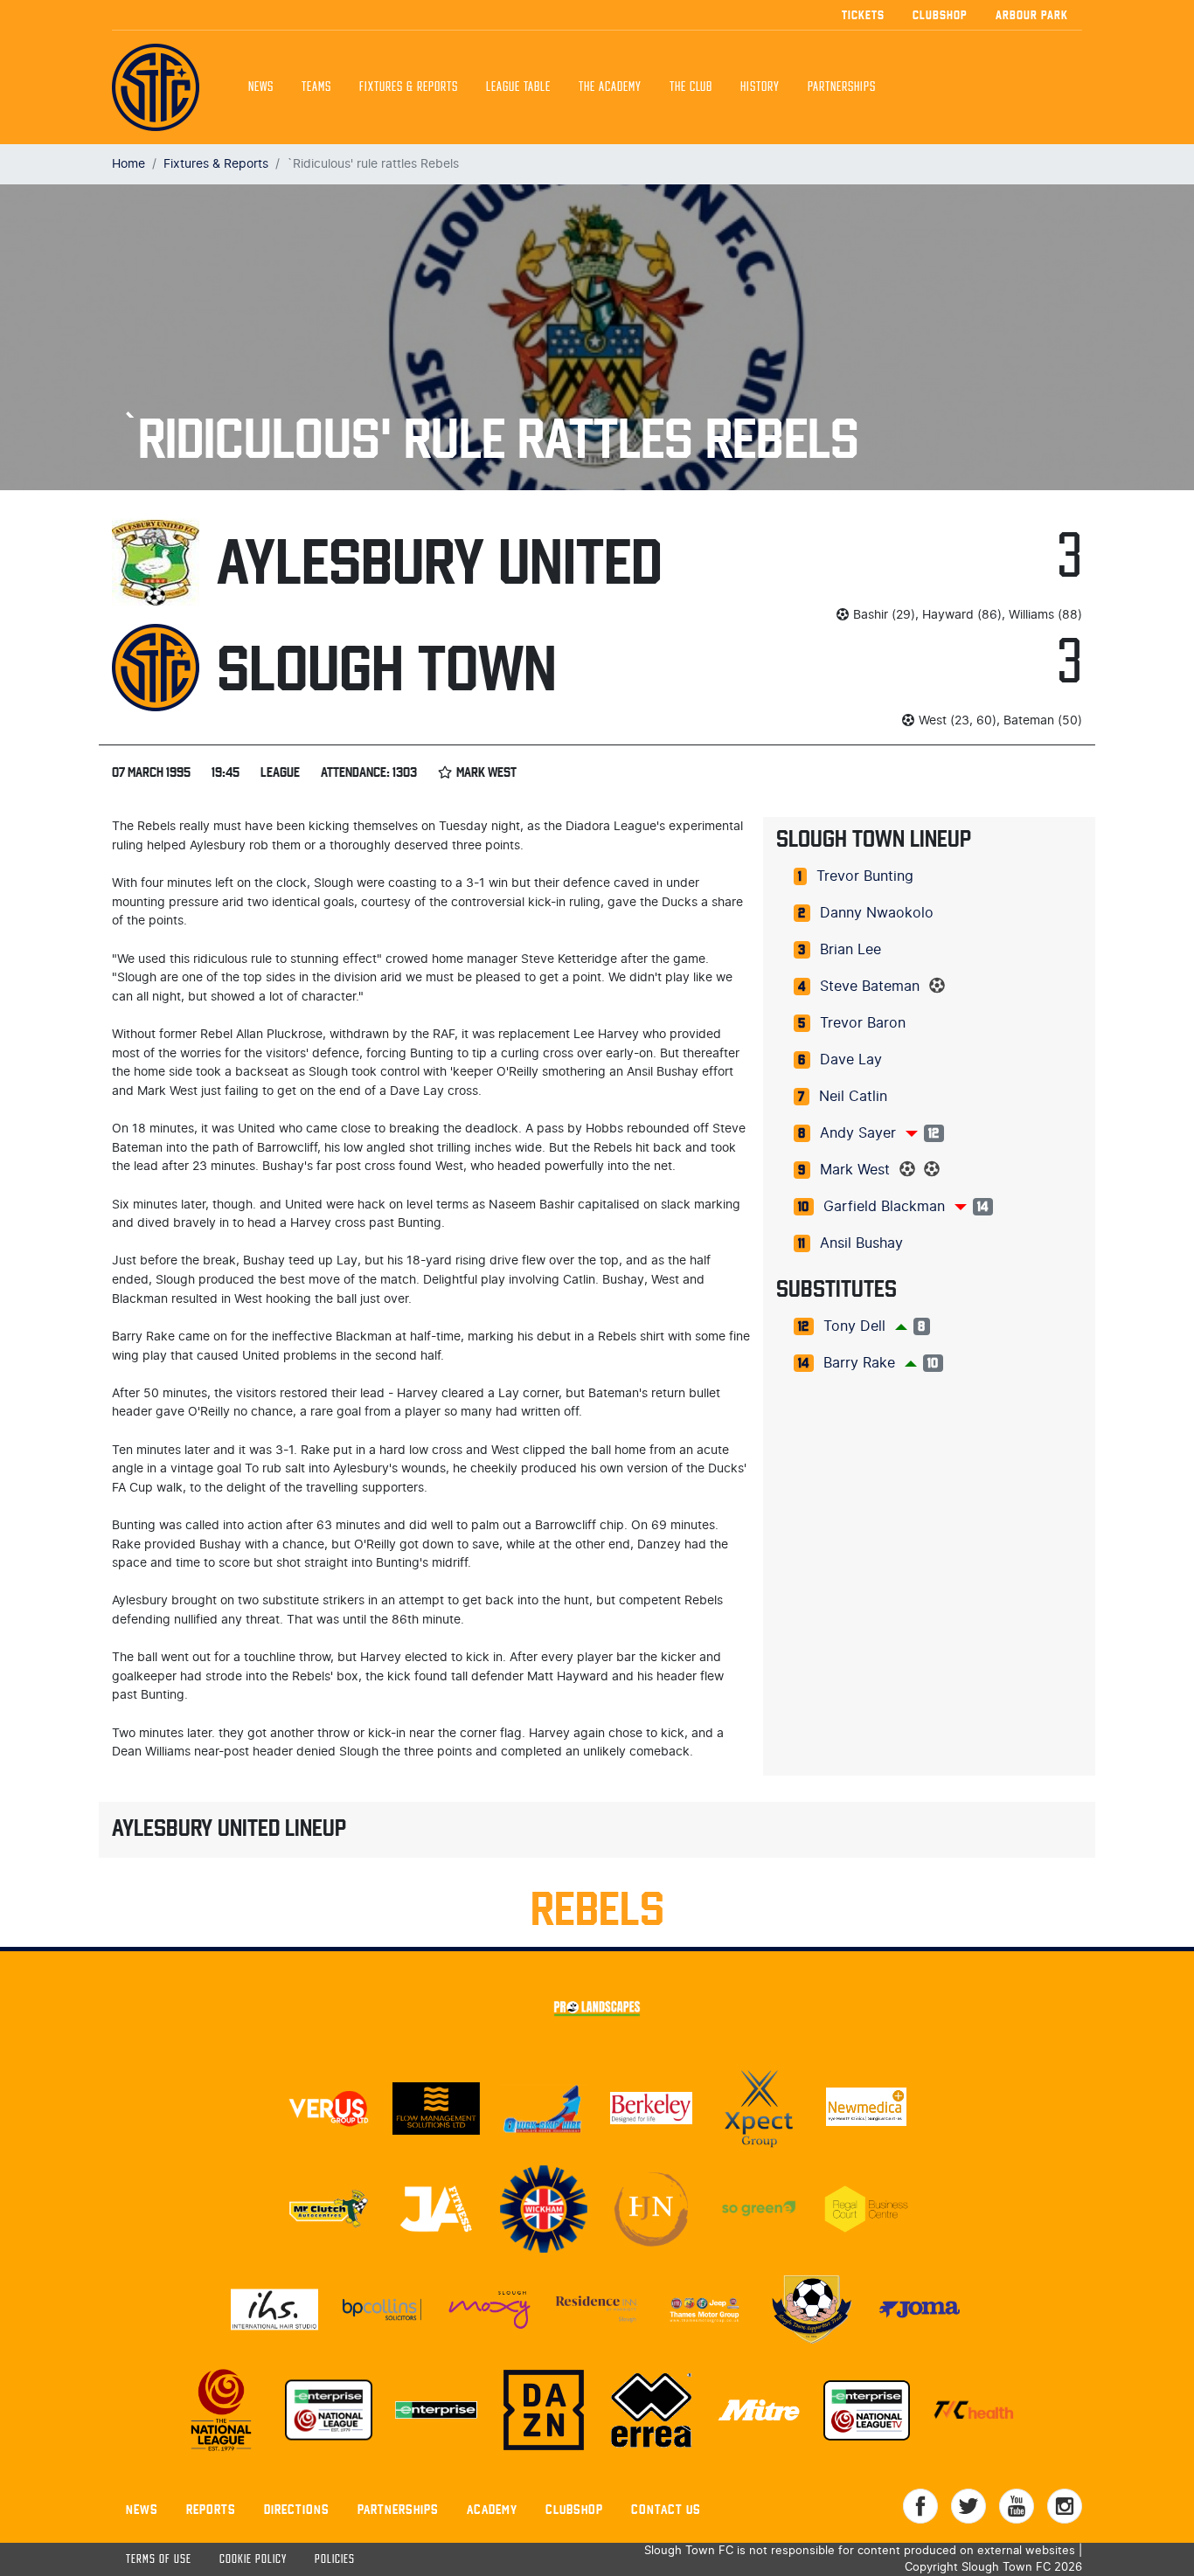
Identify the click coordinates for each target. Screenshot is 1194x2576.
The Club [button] (691, 87)
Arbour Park (1032, 15)
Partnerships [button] (842, 87)
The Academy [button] (610, 87)
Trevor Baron (863, 1023)
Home (128, 164)
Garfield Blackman (884, 1207)
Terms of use (159, 2560)
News (261, 87)
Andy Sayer (858, 1133)
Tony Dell (854, 1326)
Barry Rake (859, 1363)
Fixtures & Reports (409, 87)
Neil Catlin (853, 1097)
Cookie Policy (253, 2560)
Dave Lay (851, 1060)
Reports (211, 2509)
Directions (297, 2509)
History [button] (760, 87)
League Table (518, 87)
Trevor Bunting (865, 876)
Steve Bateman (870, 987)
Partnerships (398, 2509)
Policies (335, 2560)
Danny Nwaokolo (877, 913)
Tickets (863, 15)
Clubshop (940, 15)
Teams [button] (316, 87)
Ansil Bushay (861, 1243)
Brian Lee (850, 950)
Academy (492, 2509)
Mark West (855, 1170)
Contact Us (666, 2509)
